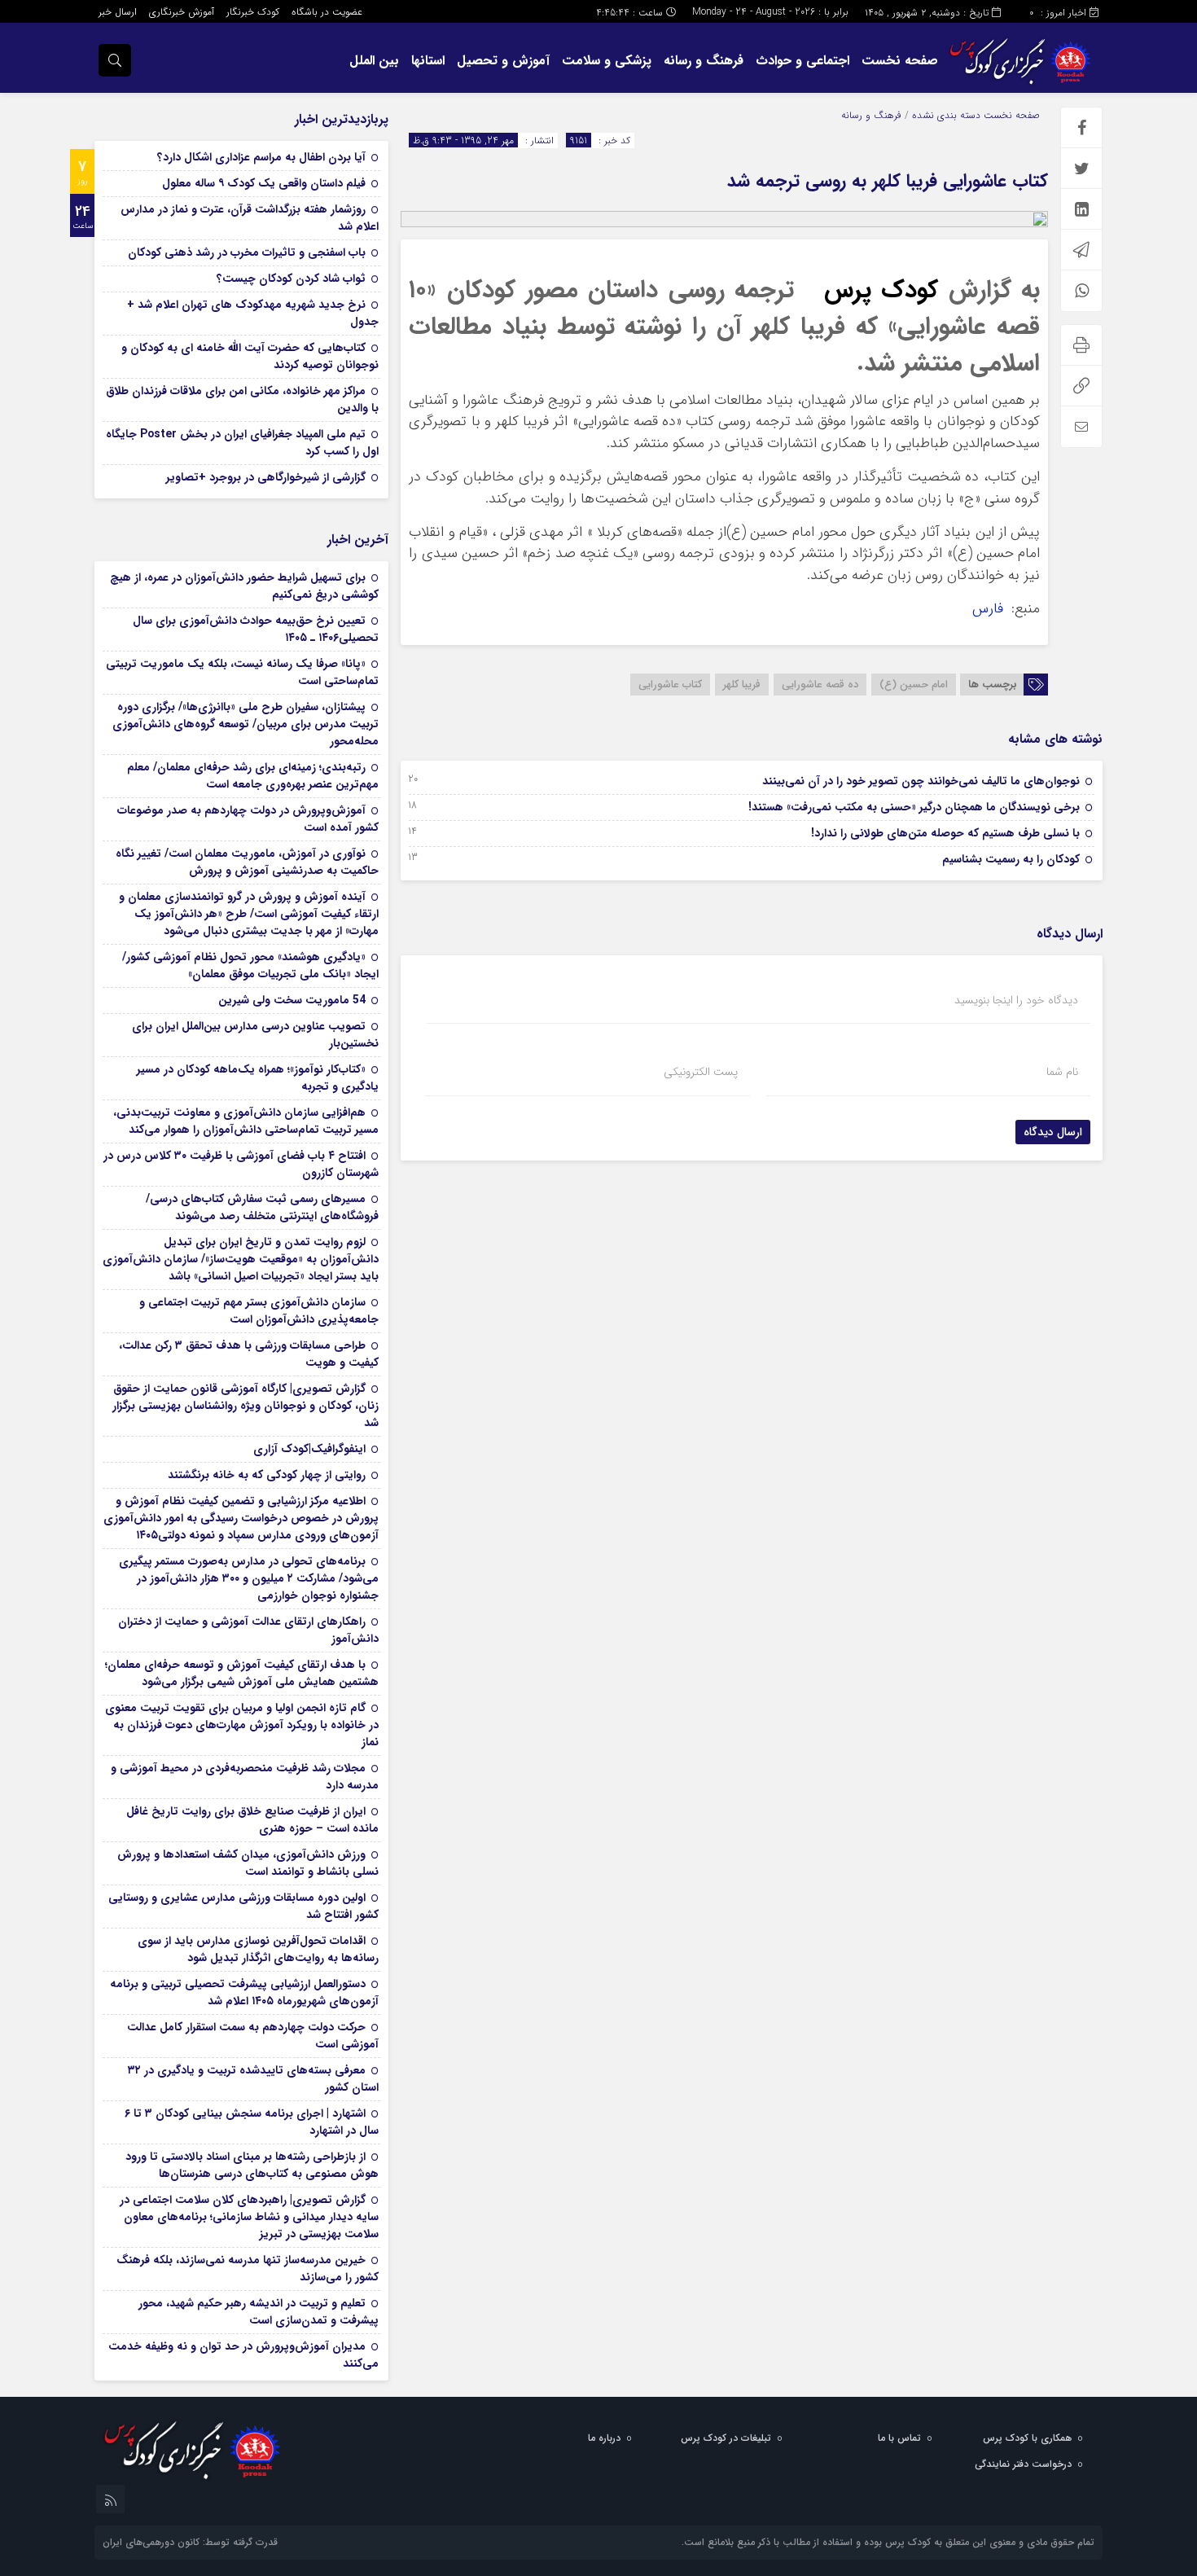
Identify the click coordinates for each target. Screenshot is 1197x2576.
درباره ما (604, 2438)
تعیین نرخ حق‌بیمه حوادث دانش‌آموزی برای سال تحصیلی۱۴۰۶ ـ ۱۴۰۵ (256, 629)
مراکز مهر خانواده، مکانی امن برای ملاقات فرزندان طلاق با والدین (242, 399)
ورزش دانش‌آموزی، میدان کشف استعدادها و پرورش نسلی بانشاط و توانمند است (248, 1863)
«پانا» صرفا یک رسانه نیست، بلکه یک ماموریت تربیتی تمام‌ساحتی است (242, 672)
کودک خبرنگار (253, 12)
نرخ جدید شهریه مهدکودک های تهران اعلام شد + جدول (253, 313)
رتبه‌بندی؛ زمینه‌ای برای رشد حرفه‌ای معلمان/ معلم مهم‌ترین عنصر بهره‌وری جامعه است (253, 776)
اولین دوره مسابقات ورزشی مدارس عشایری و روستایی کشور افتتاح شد (243, 1906)
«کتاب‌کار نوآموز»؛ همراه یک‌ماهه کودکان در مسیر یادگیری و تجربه (258, 1078)
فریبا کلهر (742, 685)
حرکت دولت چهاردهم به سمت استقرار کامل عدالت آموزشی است (253, 2036)
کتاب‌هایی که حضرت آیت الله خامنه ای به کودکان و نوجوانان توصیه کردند (250, 356)
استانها (428, 61)
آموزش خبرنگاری (182, 12)
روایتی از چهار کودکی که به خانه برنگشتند (267, 1475)
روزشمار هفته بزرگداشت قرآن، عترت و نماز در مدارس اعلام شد (250, 218)
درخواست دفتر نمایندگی (1023, 2464)
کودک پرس (881, 290)
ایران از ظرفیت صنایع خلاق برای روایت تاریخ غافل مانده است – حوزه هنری (252, 1820)
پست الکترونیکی (701, 1072)
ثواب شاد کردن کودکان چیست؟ (291, 279)
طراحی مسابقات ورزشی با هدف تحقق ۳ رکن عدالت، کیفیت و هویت (249, 1354)
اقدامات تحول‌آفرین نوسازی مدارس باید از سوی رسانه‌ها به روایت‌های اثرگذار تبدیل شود (258, 1949)
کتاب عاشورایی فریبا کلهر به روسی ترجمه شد (888, 181)
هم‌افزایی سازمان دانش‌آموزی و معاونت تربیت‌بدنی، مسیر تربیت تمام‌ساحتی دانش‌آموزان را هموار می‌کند (246, 1121)
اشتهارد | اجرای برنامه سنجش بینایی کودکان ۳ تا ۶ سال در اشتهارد (252, 2122)
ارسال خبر (118, 12)
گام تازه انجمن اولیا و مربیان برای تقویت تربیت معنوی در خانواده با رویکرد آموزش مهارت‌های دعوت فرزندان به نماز (242, 1725)
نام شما (1062, 1072)
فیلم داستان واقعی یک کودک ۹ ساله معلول (264, 183)
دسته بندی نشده (946, 115)
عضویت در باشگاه (327, 12)
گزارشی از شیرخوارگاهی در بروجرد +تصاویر (266, 477)
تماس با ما (899, 2438)
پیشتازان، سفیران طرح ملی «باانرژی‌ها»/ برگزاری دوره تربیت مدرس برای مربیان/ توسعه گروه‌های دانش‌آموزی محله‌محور (246, 724)
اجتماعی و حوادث (802, 61)
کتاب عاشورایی (670, 685)
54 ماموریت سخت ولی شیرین (292, 1000)
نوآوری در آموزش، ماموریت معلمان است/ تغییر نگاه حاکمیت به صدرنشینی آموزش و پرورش (247, 862)
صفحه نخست (900, 61)
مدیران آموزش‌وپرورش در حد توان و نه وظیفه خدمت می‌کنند (243, 2355)
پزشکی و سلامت (607, 61)
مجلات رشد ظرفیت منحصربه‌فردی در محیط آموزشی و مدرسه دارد (245, 1777)
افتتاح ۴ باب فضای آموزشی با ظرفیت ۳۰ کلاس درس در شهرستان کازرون (241, 1164)
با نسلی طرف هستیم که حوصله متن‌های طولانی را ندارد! (945, 833)
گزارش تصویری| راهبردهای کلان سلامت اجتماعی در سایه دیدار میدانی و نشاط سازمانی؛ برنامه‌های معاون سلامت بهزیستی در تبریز (249, 2217)
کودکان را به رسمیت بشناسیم (1011, 859)
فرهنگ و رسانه (704, 61)
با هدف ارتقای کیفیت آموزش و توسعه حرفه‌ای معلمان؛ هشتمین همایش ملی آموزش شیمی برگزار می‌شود (242, 1673)
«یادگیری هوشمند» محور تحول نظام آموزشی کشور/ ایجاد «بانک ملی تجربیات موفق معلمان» (250, 965)
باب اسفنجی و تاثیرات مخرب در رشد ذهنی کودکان (247, 252)
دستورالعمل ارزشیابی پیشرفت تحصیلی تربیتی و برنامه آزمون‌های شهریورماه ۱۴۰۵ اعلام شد (244, 1992)
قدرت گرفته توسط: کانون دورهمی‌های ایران (190, 2542)
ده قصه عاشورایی (820, 685)
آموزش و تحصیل (503, 61)
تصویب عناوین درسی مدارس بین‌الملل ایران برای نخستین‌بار (255, 1035)
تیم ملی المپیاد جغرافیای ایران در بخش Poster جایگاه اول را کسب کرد (242, 443)
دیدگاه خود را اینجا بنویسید (1016, 1000)
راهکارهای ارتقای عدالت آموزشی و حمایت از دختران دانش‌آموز (248, 1630)
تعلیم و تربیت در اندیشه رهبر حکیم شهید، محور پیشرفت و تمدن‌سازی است (259, 2312)
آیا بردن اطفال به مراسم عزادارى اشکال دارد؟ (261, 157)
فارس (990, 609)
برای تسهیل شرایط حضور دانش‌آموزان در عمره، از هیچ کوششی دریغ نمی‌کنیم (244, 586)
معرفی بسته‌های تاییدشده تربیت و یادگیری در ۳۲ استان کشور (253, 2079)
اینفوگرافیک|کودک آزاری (309, 1449)
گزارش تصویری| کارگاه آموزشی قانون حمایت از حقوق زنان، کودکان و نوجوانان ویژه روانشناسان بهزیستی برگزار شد (246, 1406)
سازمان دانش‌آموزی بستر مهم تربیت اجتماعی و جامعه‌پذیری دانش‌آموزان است (259, 1311)
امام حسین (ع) (914, 685)
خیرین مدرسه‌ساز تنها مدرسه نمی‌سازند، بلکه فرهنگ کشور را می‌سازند (248, 2269)
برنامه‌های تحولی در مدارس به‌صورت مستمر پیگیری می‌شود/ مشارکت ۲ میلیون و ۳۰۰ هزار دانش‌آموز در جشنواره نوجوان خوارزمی (249, 1578)
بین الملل (374, 61)
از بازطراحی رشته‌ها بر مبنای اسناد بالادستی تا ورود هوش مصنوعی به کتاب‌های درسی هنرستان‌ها (252, 2165)
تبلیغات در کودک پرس (726, 2438)
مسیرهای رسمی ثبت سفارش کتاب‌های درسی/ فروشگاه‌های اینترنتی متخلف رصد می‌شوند (262, 1207)
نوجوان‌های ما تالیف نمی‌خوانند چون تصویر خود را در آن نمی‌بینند (921, 781)
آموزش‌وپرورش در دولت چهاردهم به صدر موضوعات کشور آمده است (248, 819)
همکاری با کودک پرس (1027, 2438)
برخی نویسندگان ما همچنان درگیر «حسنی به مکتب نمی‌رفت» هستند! (914, 807)
